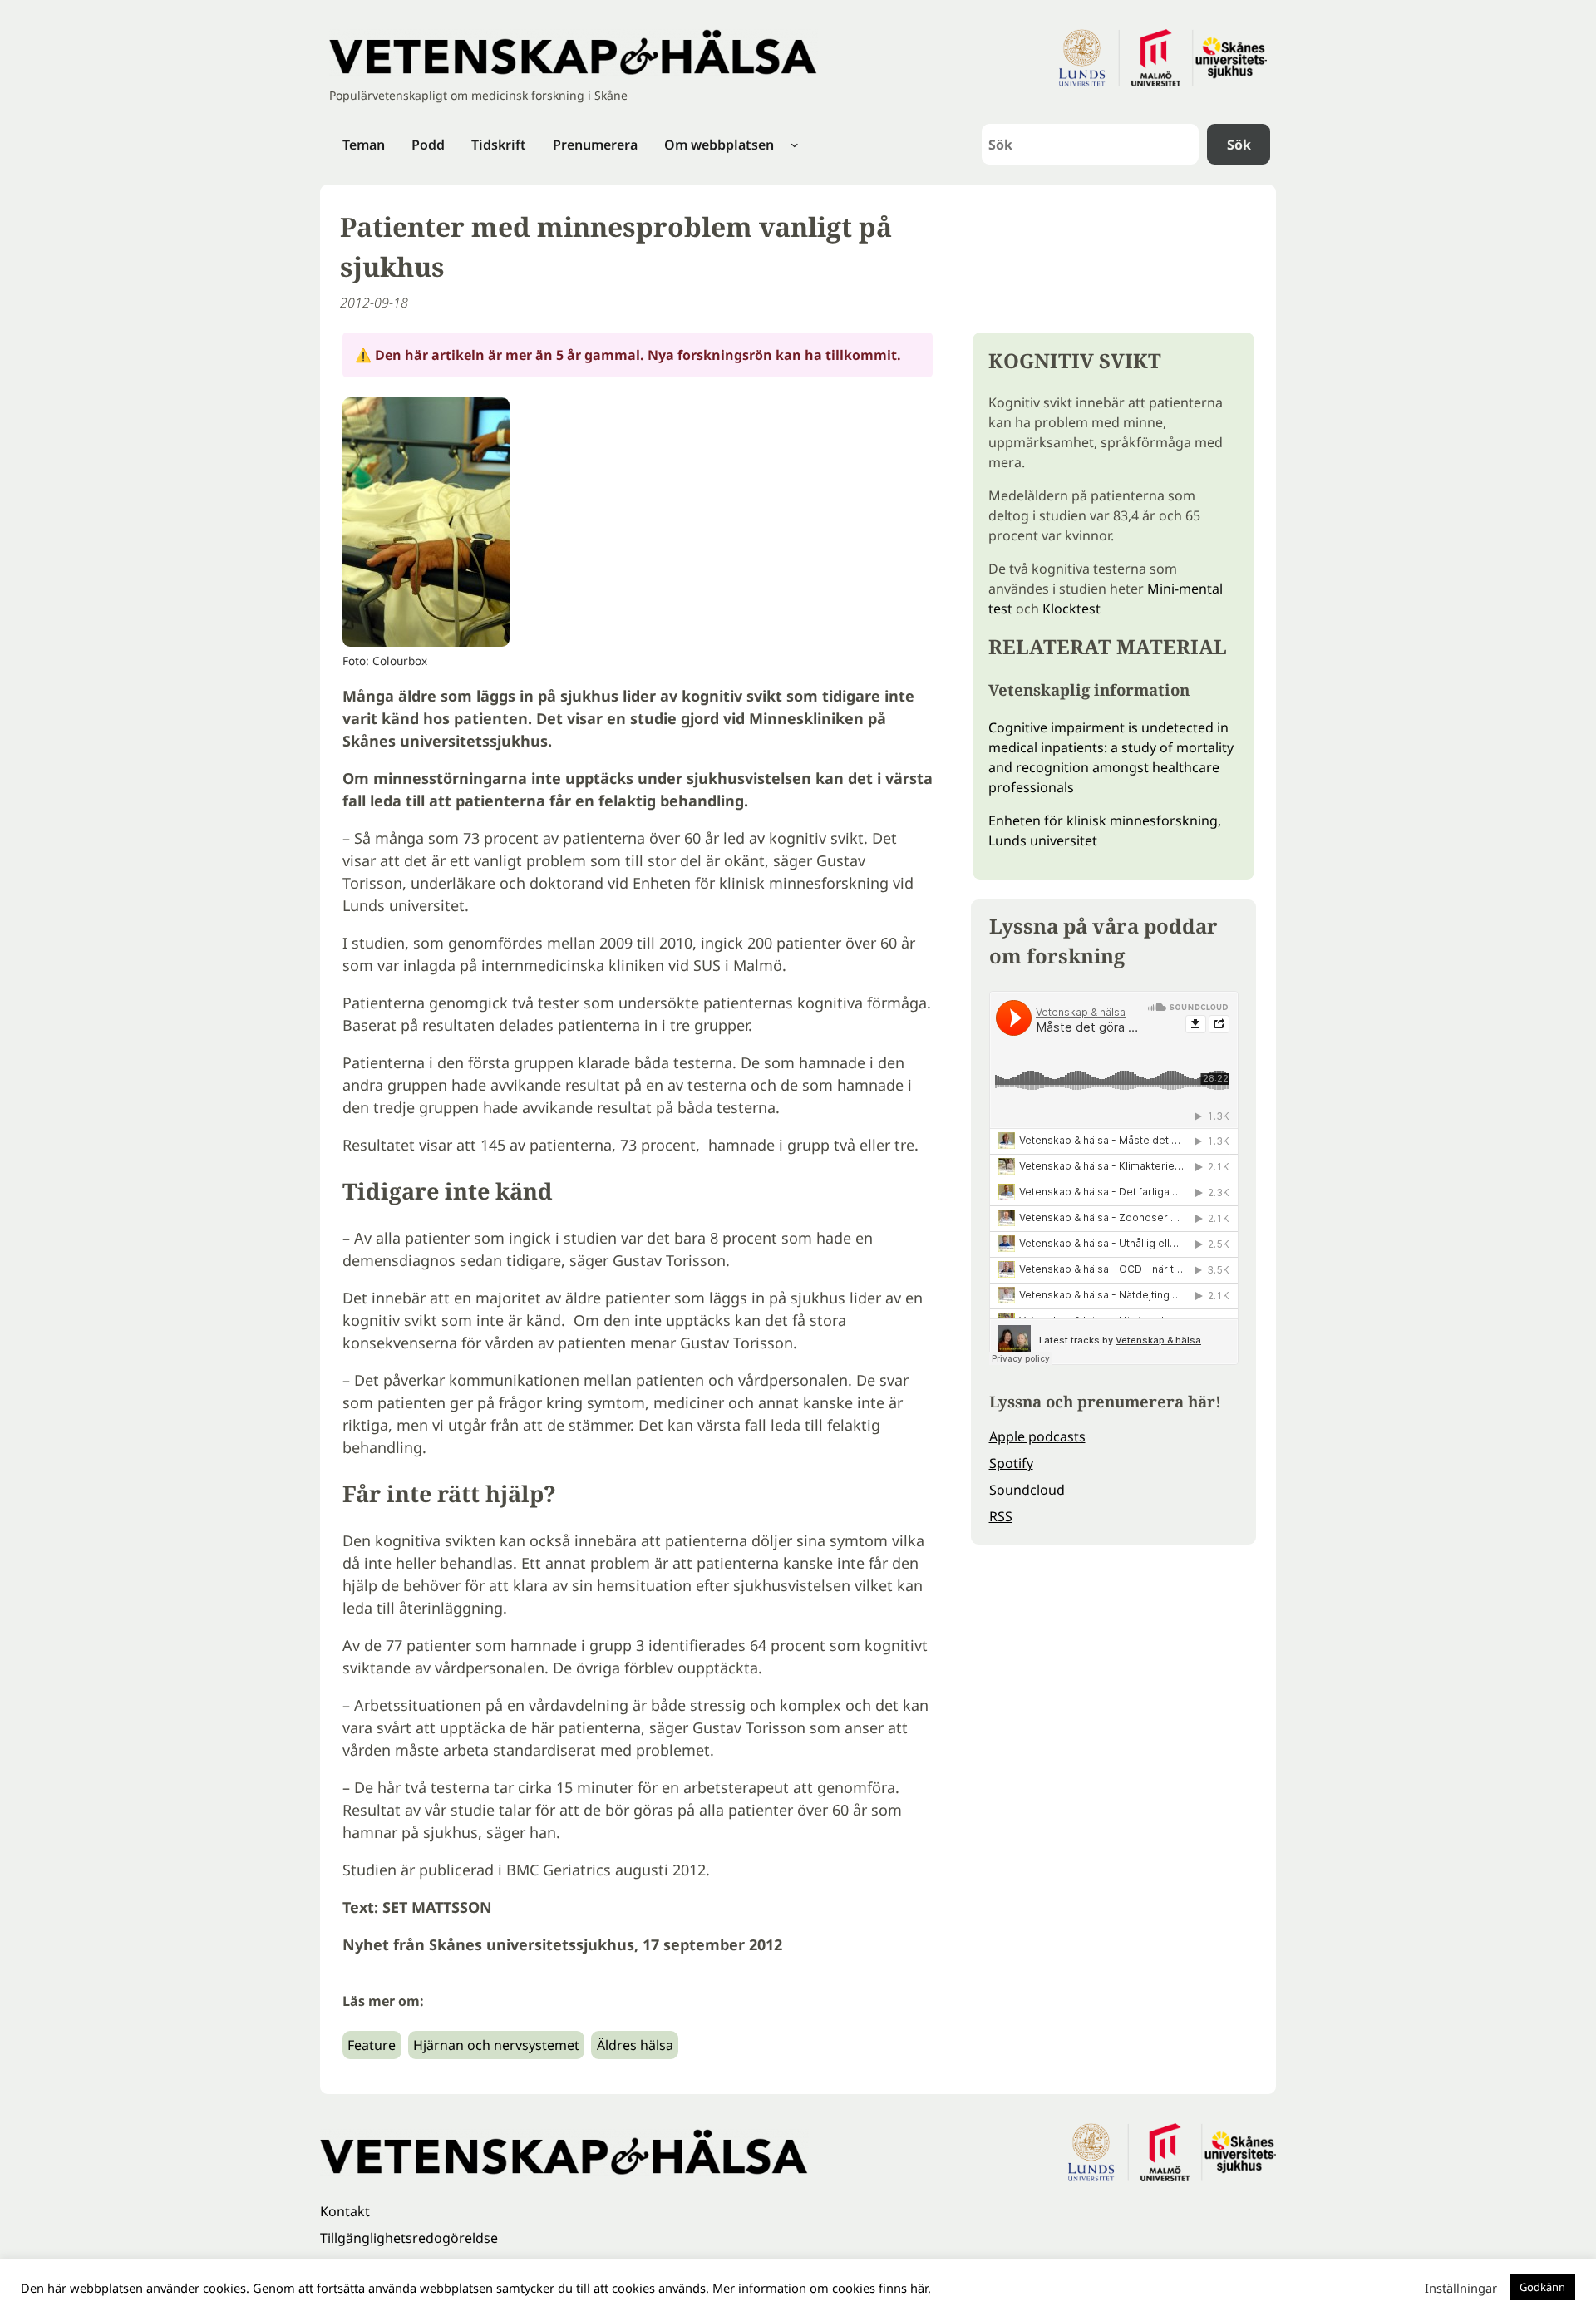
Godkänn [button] (1542, 2287)
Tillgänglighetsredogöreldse (409, 2238)
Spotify (1011, 1463)
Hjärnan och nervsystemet (496, 2045)
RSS (1001, 1516)
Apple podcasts (1037, 1436)
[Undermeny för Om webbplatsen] (795, 145)
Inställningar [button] (1461, 2288)
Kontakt (345, 2211)
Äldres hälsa (635, 2045)
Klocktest (1071, 609)
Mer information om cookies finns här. (822, 2288)
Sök (1239, 145)
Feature (372, 2045)
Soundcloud (1027, 1490)
